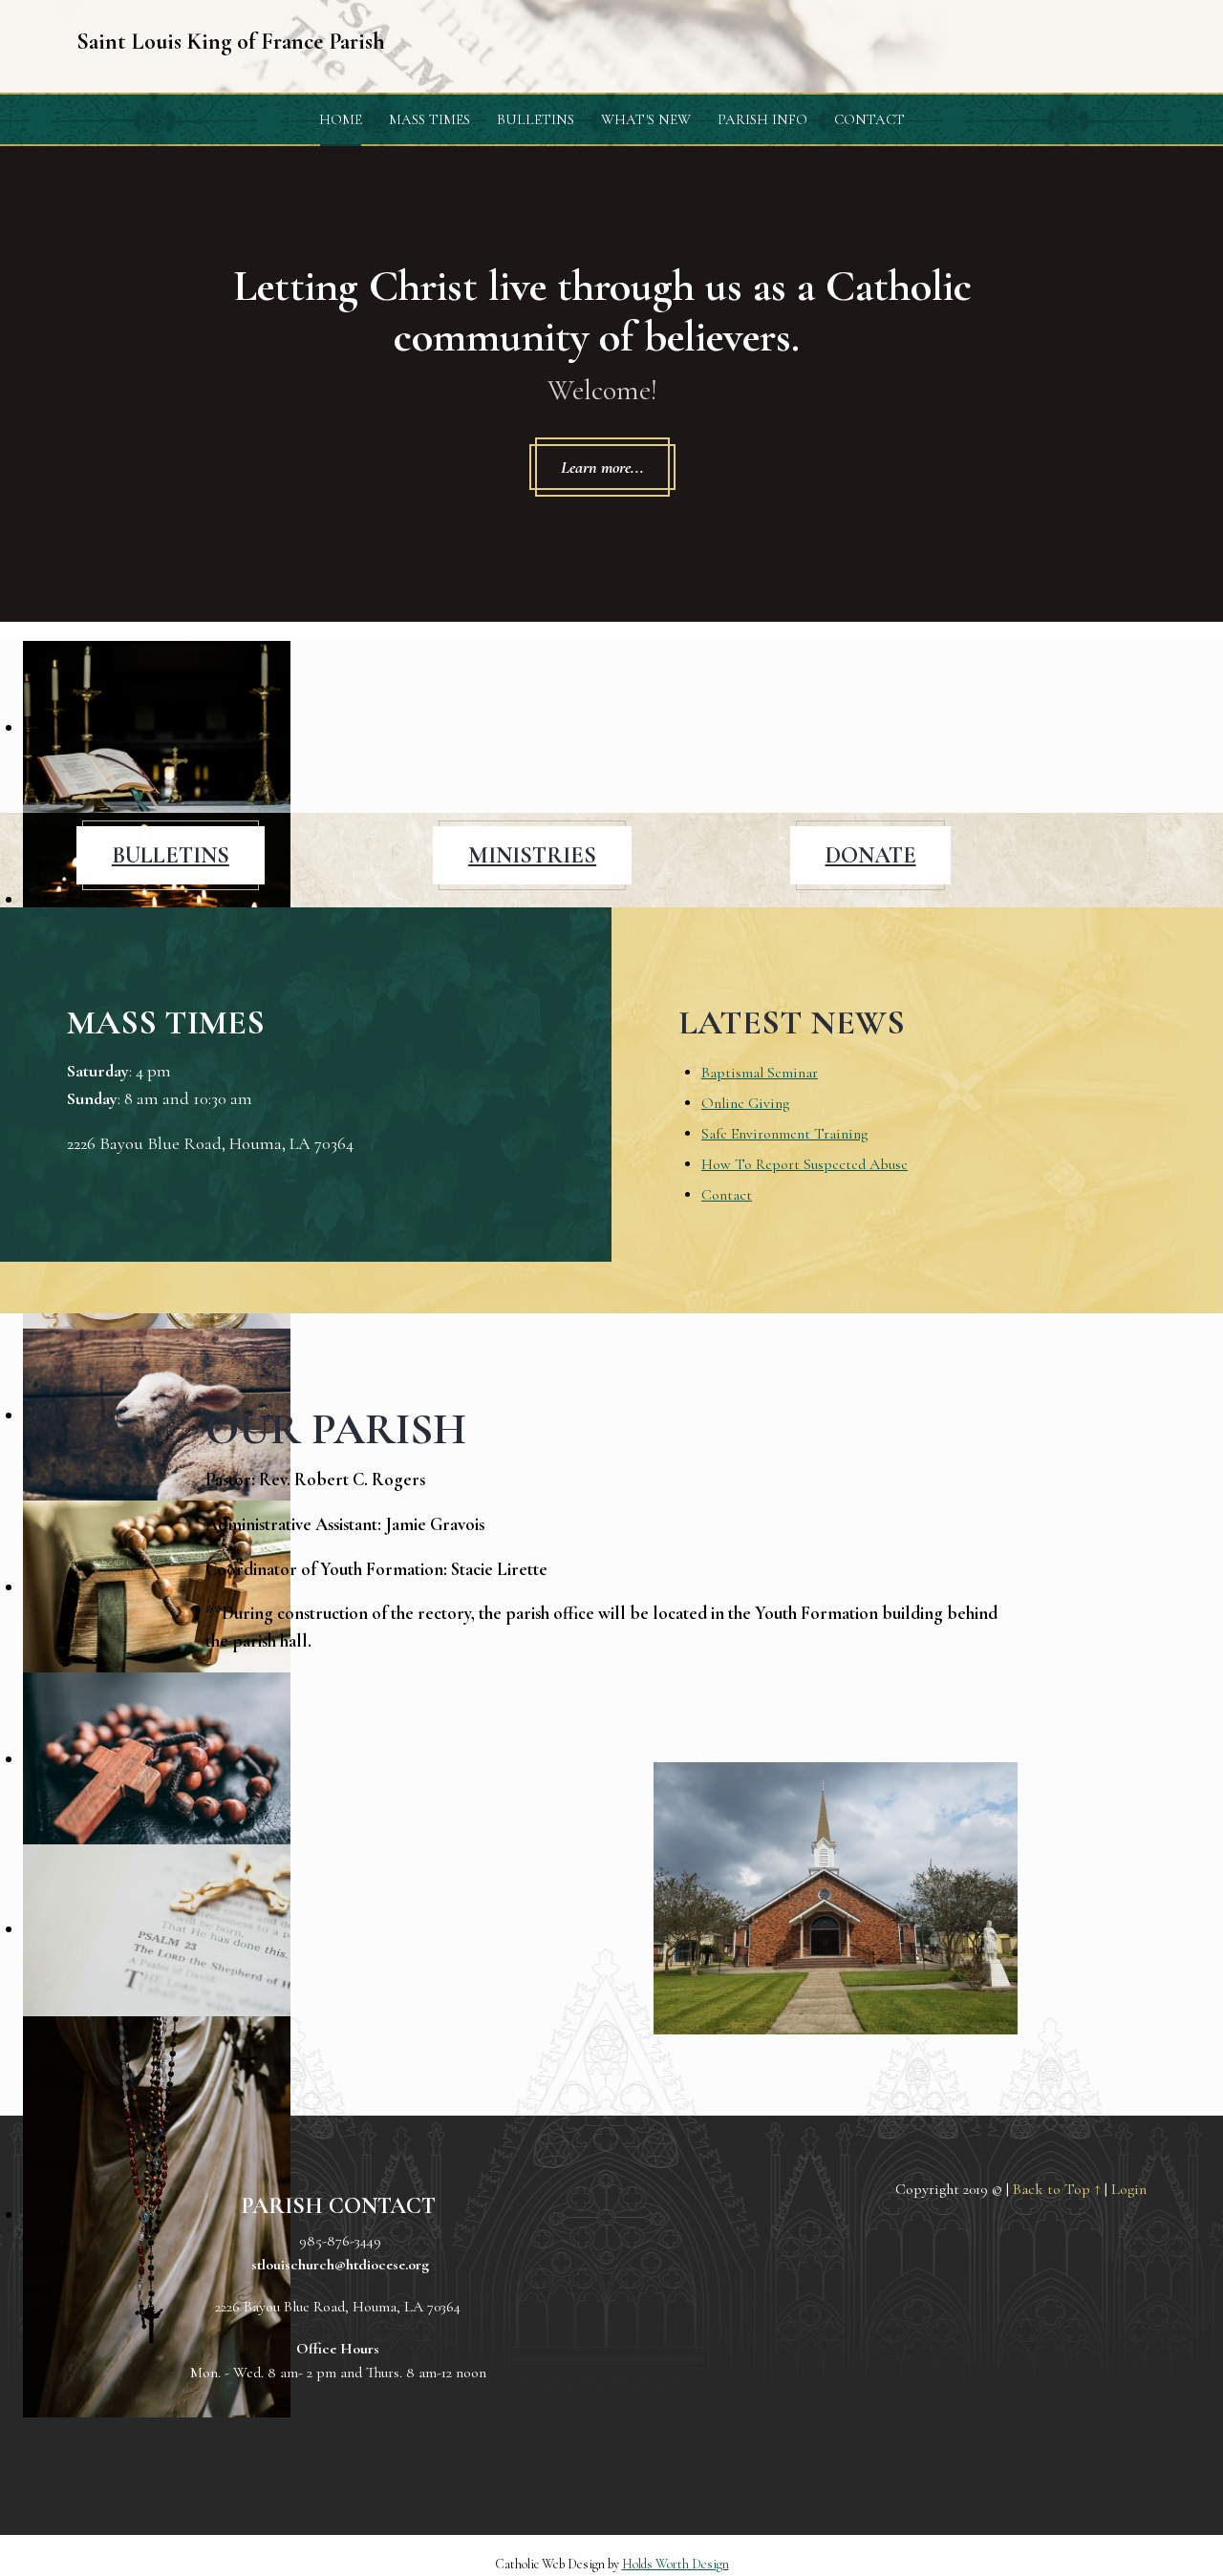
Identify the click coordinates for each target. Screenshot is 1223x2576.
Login (1129, 2189)
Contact (869, 119)
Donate (871, 855)
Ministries (532, 855)
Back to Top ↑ (1057, 2189)
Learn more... (602, 467)
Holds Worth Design (676, 2564)
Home (341, 119)
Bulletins (536, 119)
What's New (646, 119)
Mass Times (429, 119)
